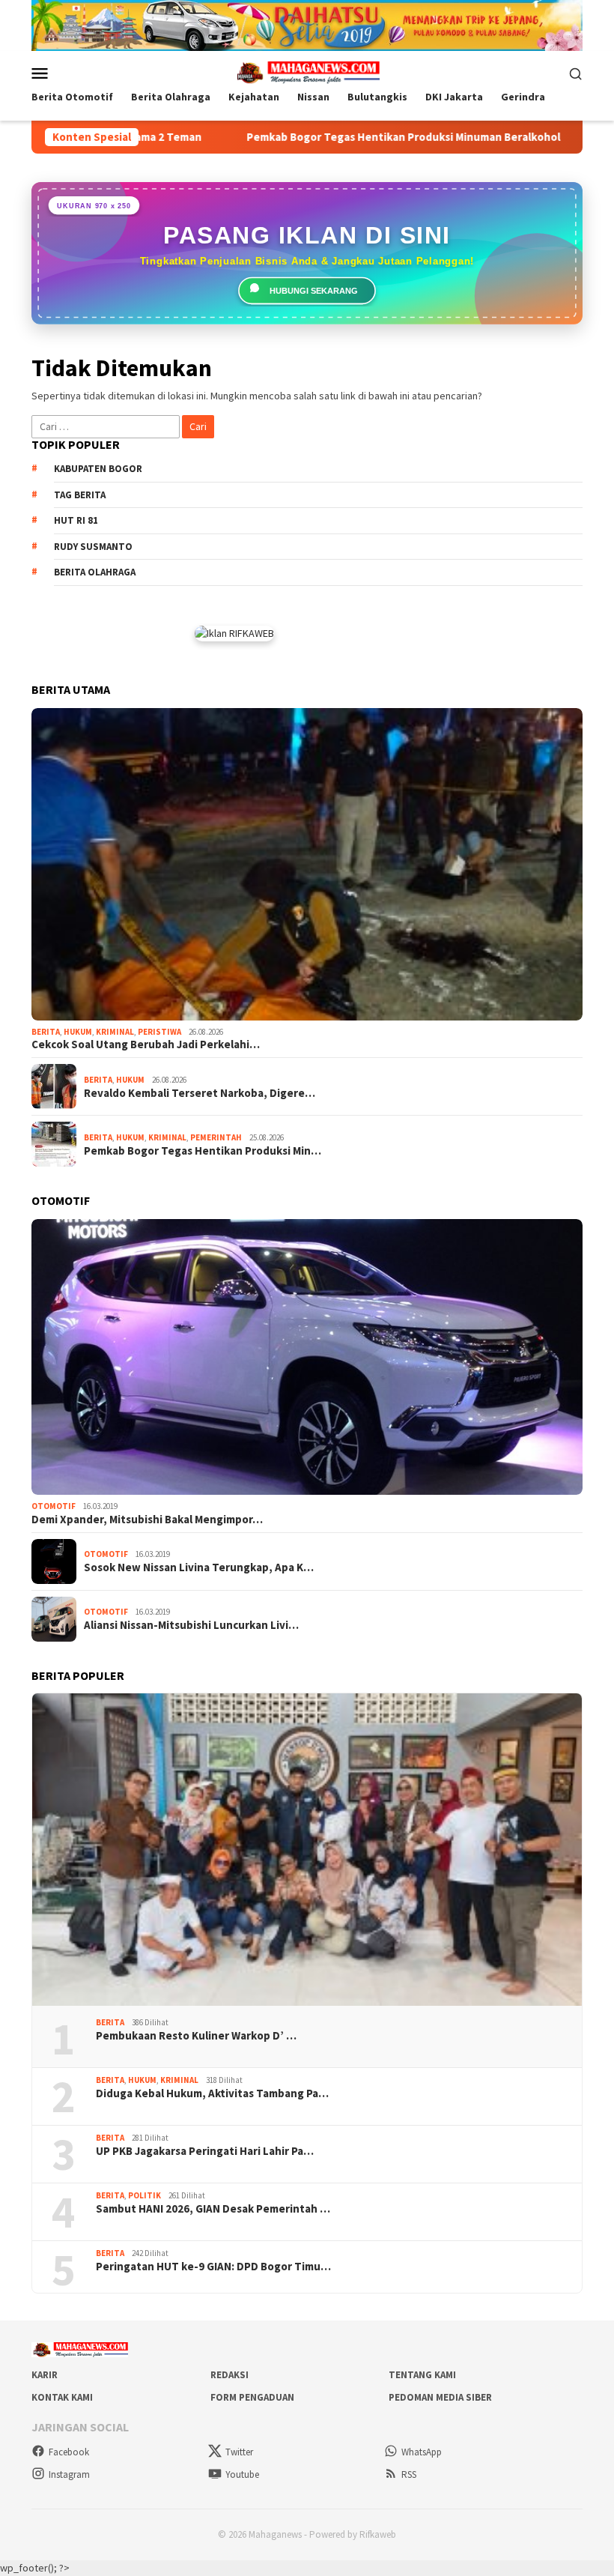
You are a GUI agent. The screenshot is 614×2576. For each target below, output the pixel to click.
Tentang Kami (422, 2375)
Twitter (239, 2452)
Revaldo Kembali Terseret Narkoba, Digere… (200, 1093)
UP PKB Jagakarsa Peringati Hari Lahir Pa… (205, 2151)
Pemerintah (216, 1137)
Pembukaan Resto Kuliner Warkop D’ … (196, 2036)
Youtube (242, 2474)
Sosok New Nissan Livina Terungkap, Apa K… (199, 1567)
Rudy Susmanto (93, 547)
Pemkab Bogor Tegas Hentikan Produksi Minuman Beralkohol (333, 137)
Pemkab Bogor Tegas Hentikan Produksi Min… (203, 1151)
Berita (46, 1032)
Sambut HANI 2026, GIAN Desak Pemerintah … (213, 2209)
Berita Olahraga (95, 572)
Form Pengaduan (252, 2397)
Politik (145, 2195)
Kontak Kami (62, 2397)
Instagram (69, 2474)
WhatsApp (422, 2452)
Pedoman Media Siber (440, 2397)
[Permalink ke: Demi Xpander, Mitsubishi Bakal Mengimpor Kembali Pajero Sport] (307, 1357)
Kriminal (115, 1032)
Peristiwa (159, 1032)
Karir (45, 2375)
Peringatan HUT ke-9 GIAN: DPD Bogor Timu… (213, 2267)
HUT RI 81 (76, 520)
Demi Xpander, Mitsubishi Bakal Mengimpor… (147, 1520)
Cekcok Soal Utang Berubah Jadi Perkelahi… (146, 1044)
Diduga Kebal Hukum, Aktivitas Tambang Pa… (212, 2093)
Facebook (69, 2452)
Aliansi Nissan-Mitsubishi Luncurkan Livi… (191, 1625)
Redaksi (230, 2375)
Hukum (78, 1032)
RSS (409, 2474)
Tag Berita (80, 495)
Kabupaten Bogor (98, 469)
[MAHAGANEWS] (307, 72)
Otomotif (54, 1506)
